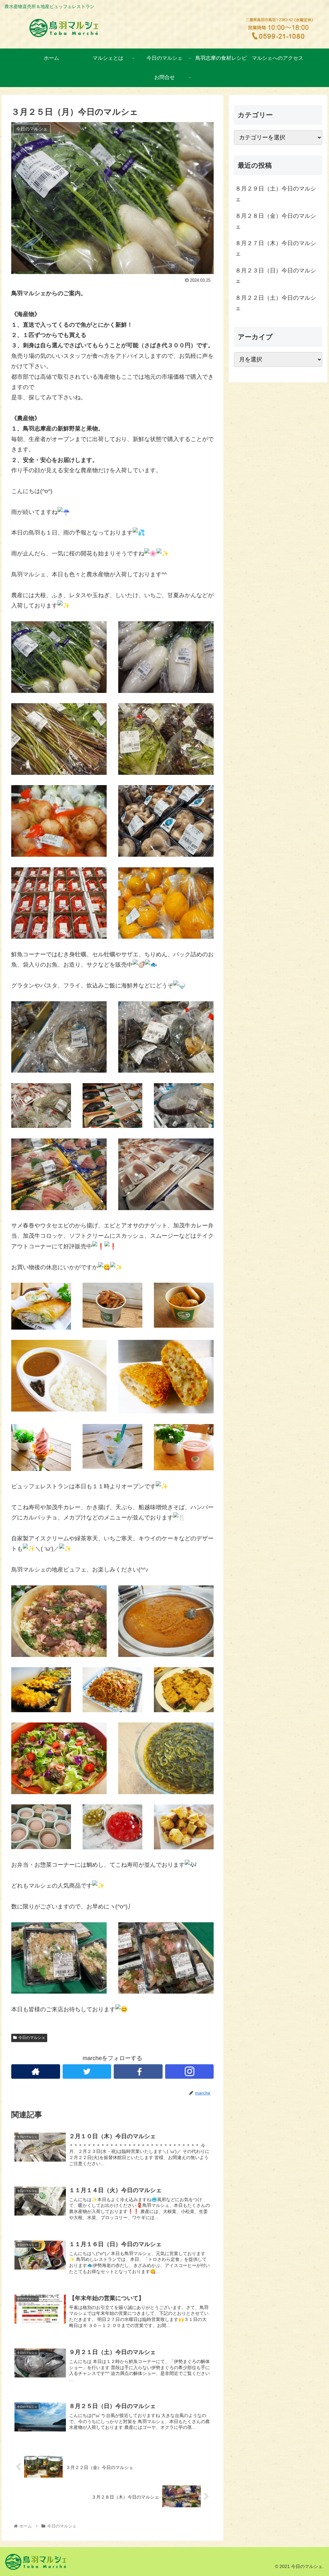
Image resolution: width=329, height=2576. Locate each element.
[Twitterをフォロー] (87, 2071)
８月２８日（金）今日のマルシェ (276, 221)
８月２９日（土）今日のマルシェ (276, 194)
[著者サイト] (36, 2071)
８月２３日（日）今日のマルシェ (276, 276)
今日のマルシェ (32, 2038)
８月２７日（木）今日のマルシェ (276, 248)
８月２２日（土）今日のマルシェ (276, 303)
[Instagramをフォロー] (190, 2071)
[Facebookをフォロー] (138, 2071)
